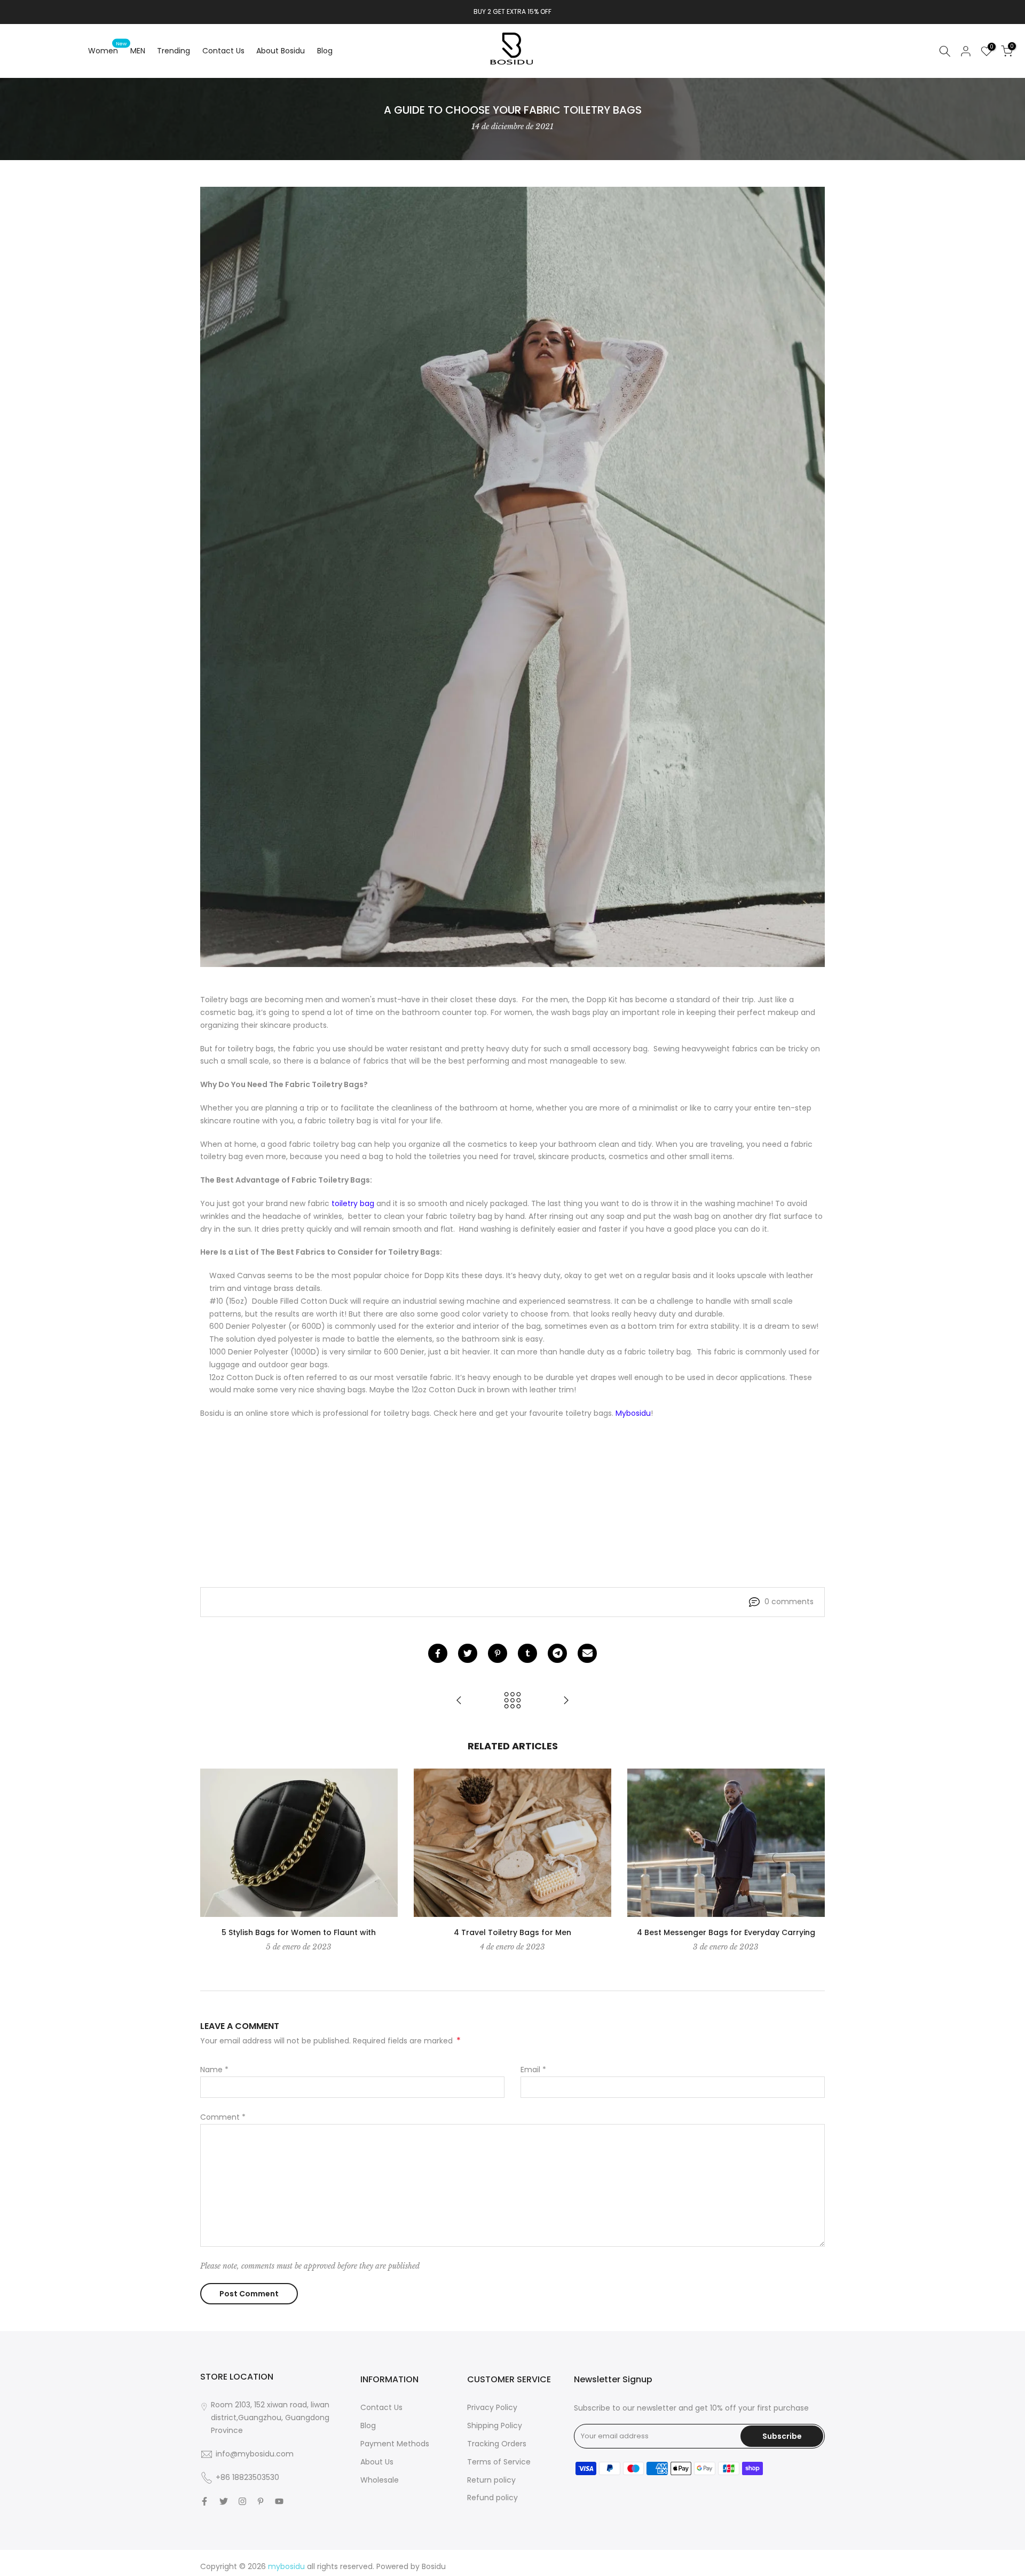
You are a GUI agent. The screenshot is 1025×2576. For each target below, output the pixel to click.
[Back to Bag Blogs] (512, 1701)
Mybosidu (633, 1413)
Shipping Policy (495, 2426)
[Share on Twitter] (468, 1653)
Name (214, 2070)
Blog (325, 51)
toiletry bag (353, 1203)
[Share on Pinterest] (498, 1653)
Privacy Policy (492, 2407)
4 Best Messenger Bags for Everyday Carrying (726, 1932)
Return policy (491, 2480)
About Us (377, 2462)
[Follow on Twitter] (224, 2501)
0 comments (789, 1602)
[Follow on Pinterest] (261, 2501)
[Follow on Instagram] (242, 2501)
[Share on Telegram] (557, 1653)
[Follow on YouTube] (279, 2501)
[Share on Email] (587, 1653)
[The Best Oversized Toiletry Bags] (459, 1701)
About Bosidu (281, 51)
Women (107, 50)
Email (533, 2070)
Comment (223, 2117)
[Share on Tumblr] (527, 1653)
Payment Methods (395, 2444)
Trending (174, 51)
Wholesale (380, 2480)
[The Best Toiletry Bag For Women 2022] (566, 1701)
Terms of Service (499, 2462)
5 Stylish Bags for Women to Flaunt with (299, 1932)
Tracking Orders (497, 2444)
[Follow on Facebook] (204, 2501)
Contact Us (223, 51)
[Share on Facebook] (438, 1653)
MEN (138, 51)
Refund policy (492, 2498)
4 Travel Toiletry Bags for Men (512, 1932)
